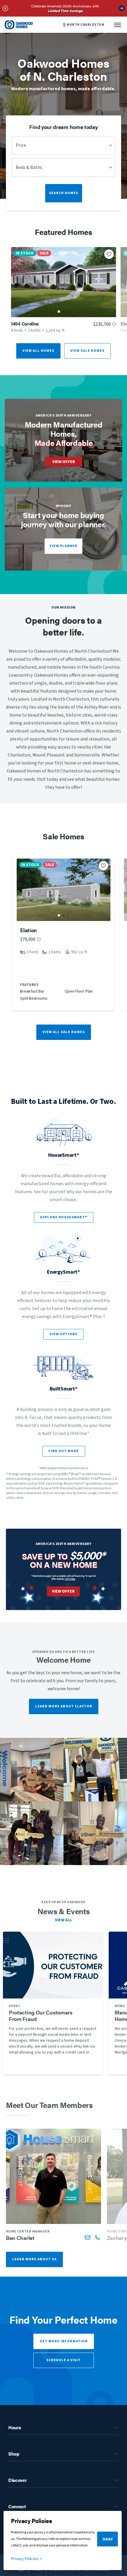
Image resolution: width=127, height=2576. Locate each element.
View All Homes (38, 351)
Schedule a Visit (63, 2360)
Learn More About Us (34, 2259)
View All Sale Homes (64, 1032)
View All (64, 1920)
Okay (108, 2539)
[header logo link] (19, 25)
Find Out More (64, 1451)
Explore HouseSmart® (64, 1217)
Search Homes (64, 193)
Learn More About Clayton (64, 1706)
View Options (63, 1334)
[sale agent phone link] (97, 2237)
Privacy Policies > (26, 2559)
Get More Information (64, 2341)
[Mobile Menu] (118, 25)
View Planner (63, 546)
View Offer (64, 462)
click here (70, 1579)
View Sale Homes (87, 351)
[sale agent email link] (88, 2237)
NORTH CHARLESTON (86, 25)
